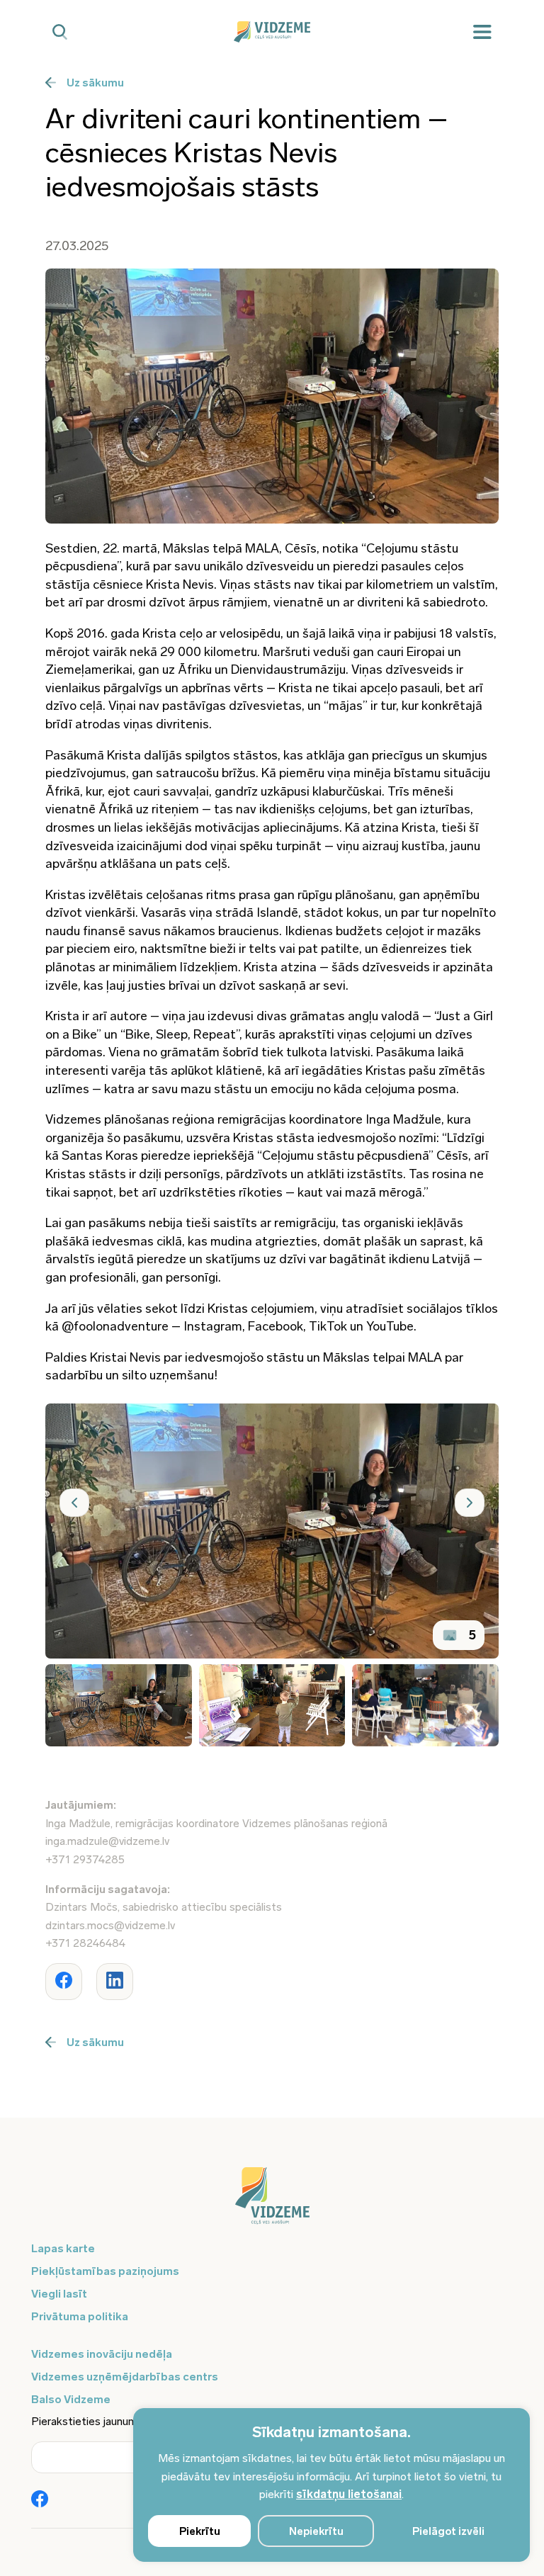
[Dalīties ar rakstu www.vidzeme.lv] (64, 1982)
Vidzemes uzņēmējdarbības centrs (125, 2377)
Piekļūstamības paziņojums (105, 2271)
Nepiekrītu (316, 2531)
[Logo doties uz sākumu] (272, 2203)
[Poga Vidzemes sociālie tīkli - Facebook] (40, 2500)
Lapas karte (63, 2248)
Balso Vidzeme (71, 2399)
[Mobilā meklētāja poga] (60, 32)
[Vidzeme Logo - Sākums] (272, 32)
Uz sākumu (95, 83)
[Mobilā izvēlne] (482, 32)
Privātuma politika (80, 2316)
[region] (331, 2485)
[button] (74, 1503)
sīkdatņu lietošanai (349, 2494)
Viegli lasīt (59, 2294)
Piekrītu (200, 2531)
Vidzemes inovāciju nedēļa (102, 2354)
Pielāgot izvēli (448, 2531)
